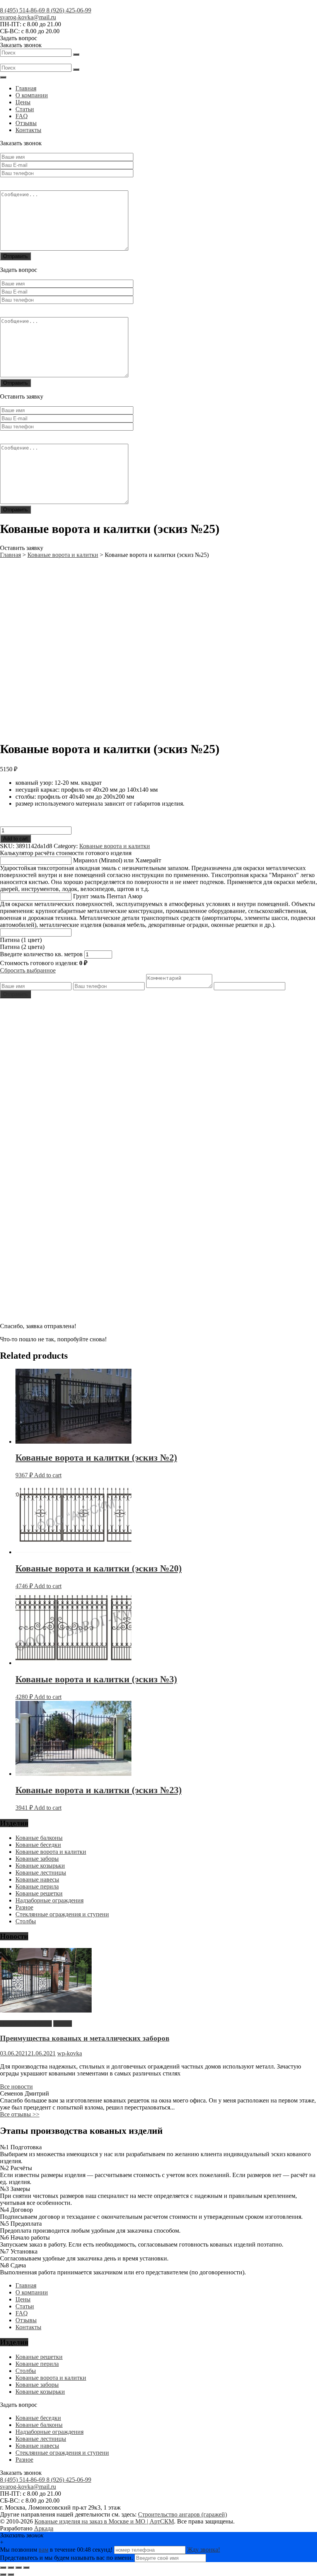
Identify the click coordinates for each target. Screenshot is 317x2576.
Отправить (15, 994)
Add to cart (15, 839)
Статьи (25, 109)
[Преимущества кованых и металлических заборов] (46, 2010)
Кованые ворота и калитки (115, 846)
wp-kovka (70, 2053)
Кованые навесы (37, 1879)
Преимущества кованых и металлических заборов (85, 2038)
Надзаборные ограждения (49, 1900)
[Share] (11, 2568)
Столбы (26, 1921)
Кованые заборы (37, 1859)
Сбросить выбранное (28, 970)
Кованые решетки (39, 1893)
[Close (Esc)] (3, 2568)
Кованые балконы (39, 1838)
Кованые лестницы (41, 1873)
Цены (23, 102)
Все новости (16, 2086)
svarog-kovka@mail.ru (28, 17)
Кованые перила (37, 1886)
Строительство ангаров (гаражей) (182, 2514)
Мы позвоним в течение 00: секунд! (57, 2550)
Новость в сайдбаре (26, 2024)
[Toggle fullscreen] (19, 2568)
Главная (26, 88)
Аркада (44, 2528)
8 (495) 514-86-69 (23, 10)
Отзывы (26, 123)
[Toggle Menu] (3, 77)
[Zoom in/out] (26, 2568)
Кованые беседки (38, 1845)
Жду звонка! (204, 2550)
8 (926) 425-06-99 (69, 10)
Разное (24, 1907)
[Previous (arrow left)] (3, 2574)
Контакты (28, 130)
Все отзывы (20, 2114)
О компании (32, 95)
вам (43, 2550)
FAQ (22, 116)
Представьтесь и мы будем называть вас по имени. (66, 2558)
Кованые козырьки (40, 1866)
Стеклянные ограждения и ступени (62, 1914)
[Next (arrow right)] (11, 2574)
